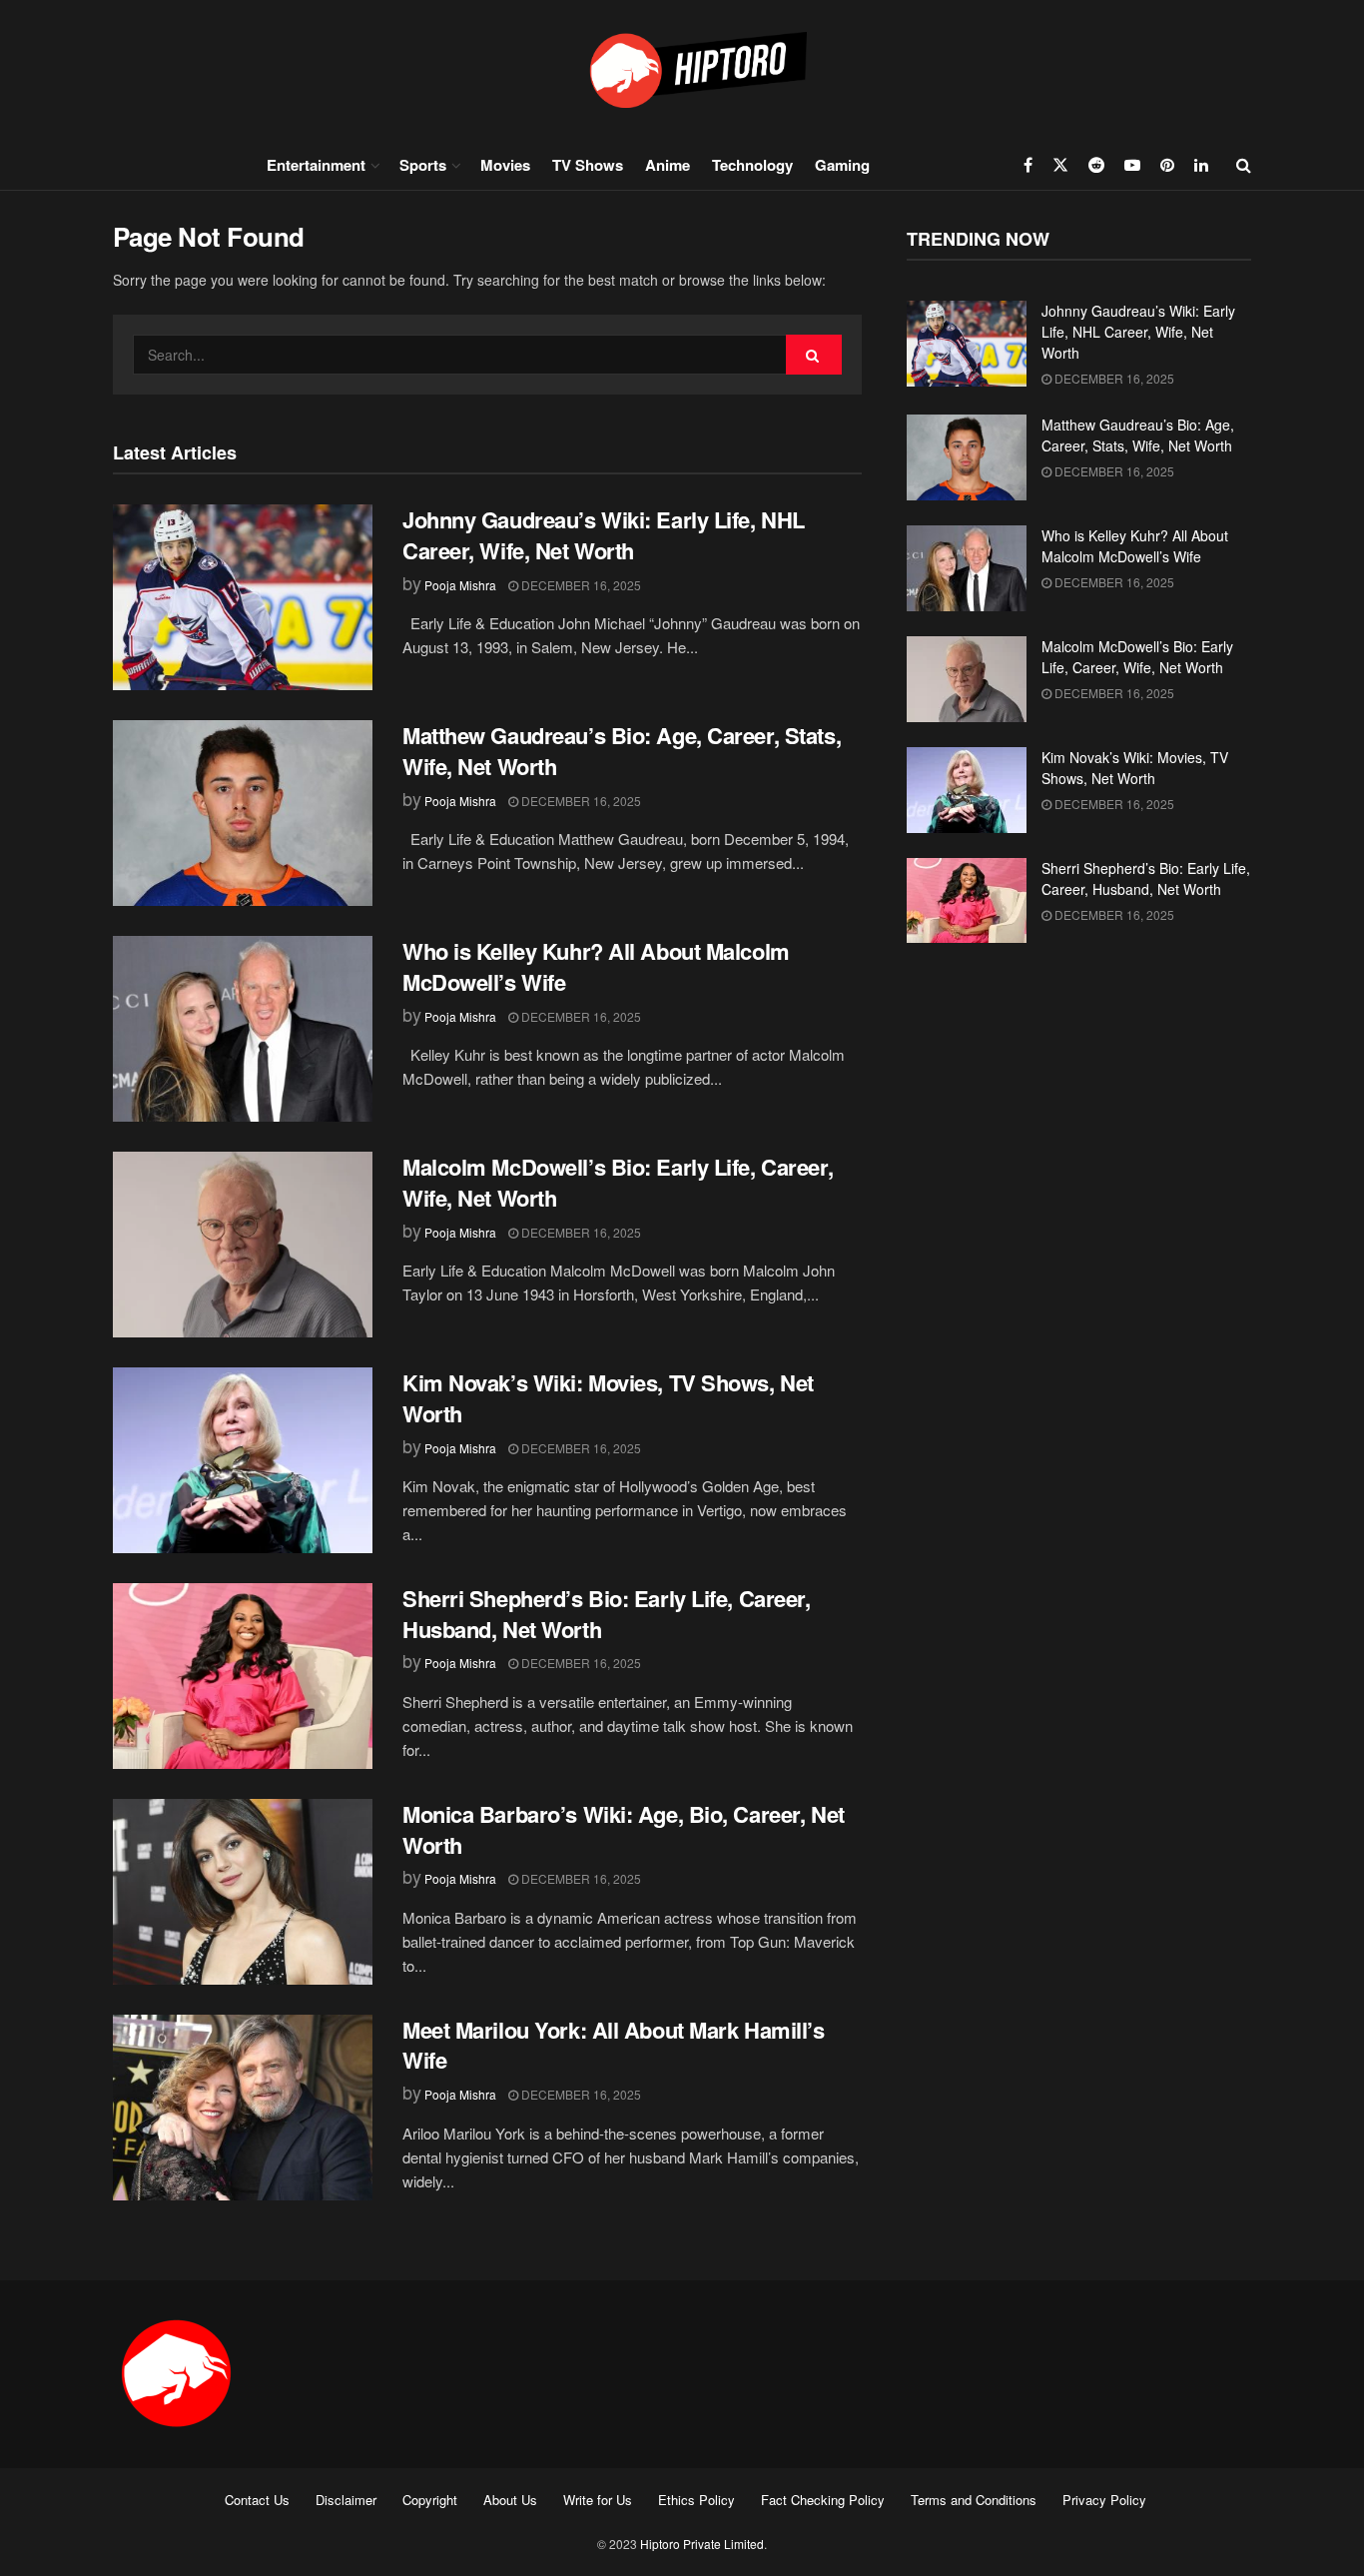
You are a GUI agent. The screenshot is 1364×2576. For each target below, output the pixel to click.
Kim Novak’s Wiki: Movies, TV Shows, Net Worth (608, 1398)
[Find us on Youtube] (1132, 165)
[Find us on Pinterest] (1167, 165)
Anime (668, 165)
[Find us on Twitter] (1060, 165)
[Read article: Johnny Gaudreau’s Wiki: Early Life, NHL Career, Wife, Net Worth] (243, 597)
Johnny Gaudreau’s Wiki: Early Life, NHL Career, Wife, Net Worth (604, 535)
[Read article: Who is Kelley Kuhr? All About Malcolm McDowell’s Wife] (243, 1029)
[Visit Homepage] (682, 69)
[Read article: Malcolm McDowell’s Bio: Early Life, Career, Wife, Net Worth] (243, 1245)
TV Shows (588, 165)
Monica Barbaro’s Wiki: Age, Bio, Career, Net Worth (624, 1829)
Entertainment (316, 165)
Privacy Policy (1104, 2500)
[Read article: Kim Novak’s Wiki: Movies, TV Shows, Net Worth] (243, 1460)
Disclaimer (346, 2500)
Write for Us (598, 2500)
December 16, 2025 (580, 585)
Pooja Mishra (460, 585)
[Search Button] (1244, 165)
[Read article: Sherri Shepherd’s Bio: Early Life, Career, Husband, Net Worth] (243, 1676)
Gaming (842, 165)
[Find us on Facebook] (1028, 165)
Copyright (430, 2500)
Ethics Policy (696, 2500)
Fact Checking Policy (823, 2500)
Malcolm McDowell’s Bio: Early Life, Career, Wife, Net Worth (618, 1182)
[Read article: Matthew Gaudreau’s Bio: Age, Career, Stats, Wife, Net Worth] (243, 813)
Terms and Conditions (974, 2500)
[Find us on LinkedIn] (1201, 165)
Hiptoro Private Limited (702, 2544)
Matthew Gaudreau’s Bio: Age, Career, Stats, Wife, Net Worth (622, 751)
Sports (423, 165)
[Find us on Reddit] (1096, 165)
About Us (510, 2500)
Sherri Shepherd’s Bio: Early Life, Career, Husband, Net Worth (607, 1614)
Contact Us (257, 2500)
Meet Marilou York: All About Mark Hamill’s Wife (614, 2045)
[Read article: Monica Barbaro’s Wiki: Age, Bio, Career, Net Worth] (243, 1892)
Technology (752, 165)
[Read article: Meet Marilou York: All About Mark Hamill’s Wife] (243, 2108)
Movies (505, 165)
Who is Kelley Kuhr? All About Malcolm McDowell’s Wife (596, 966)
